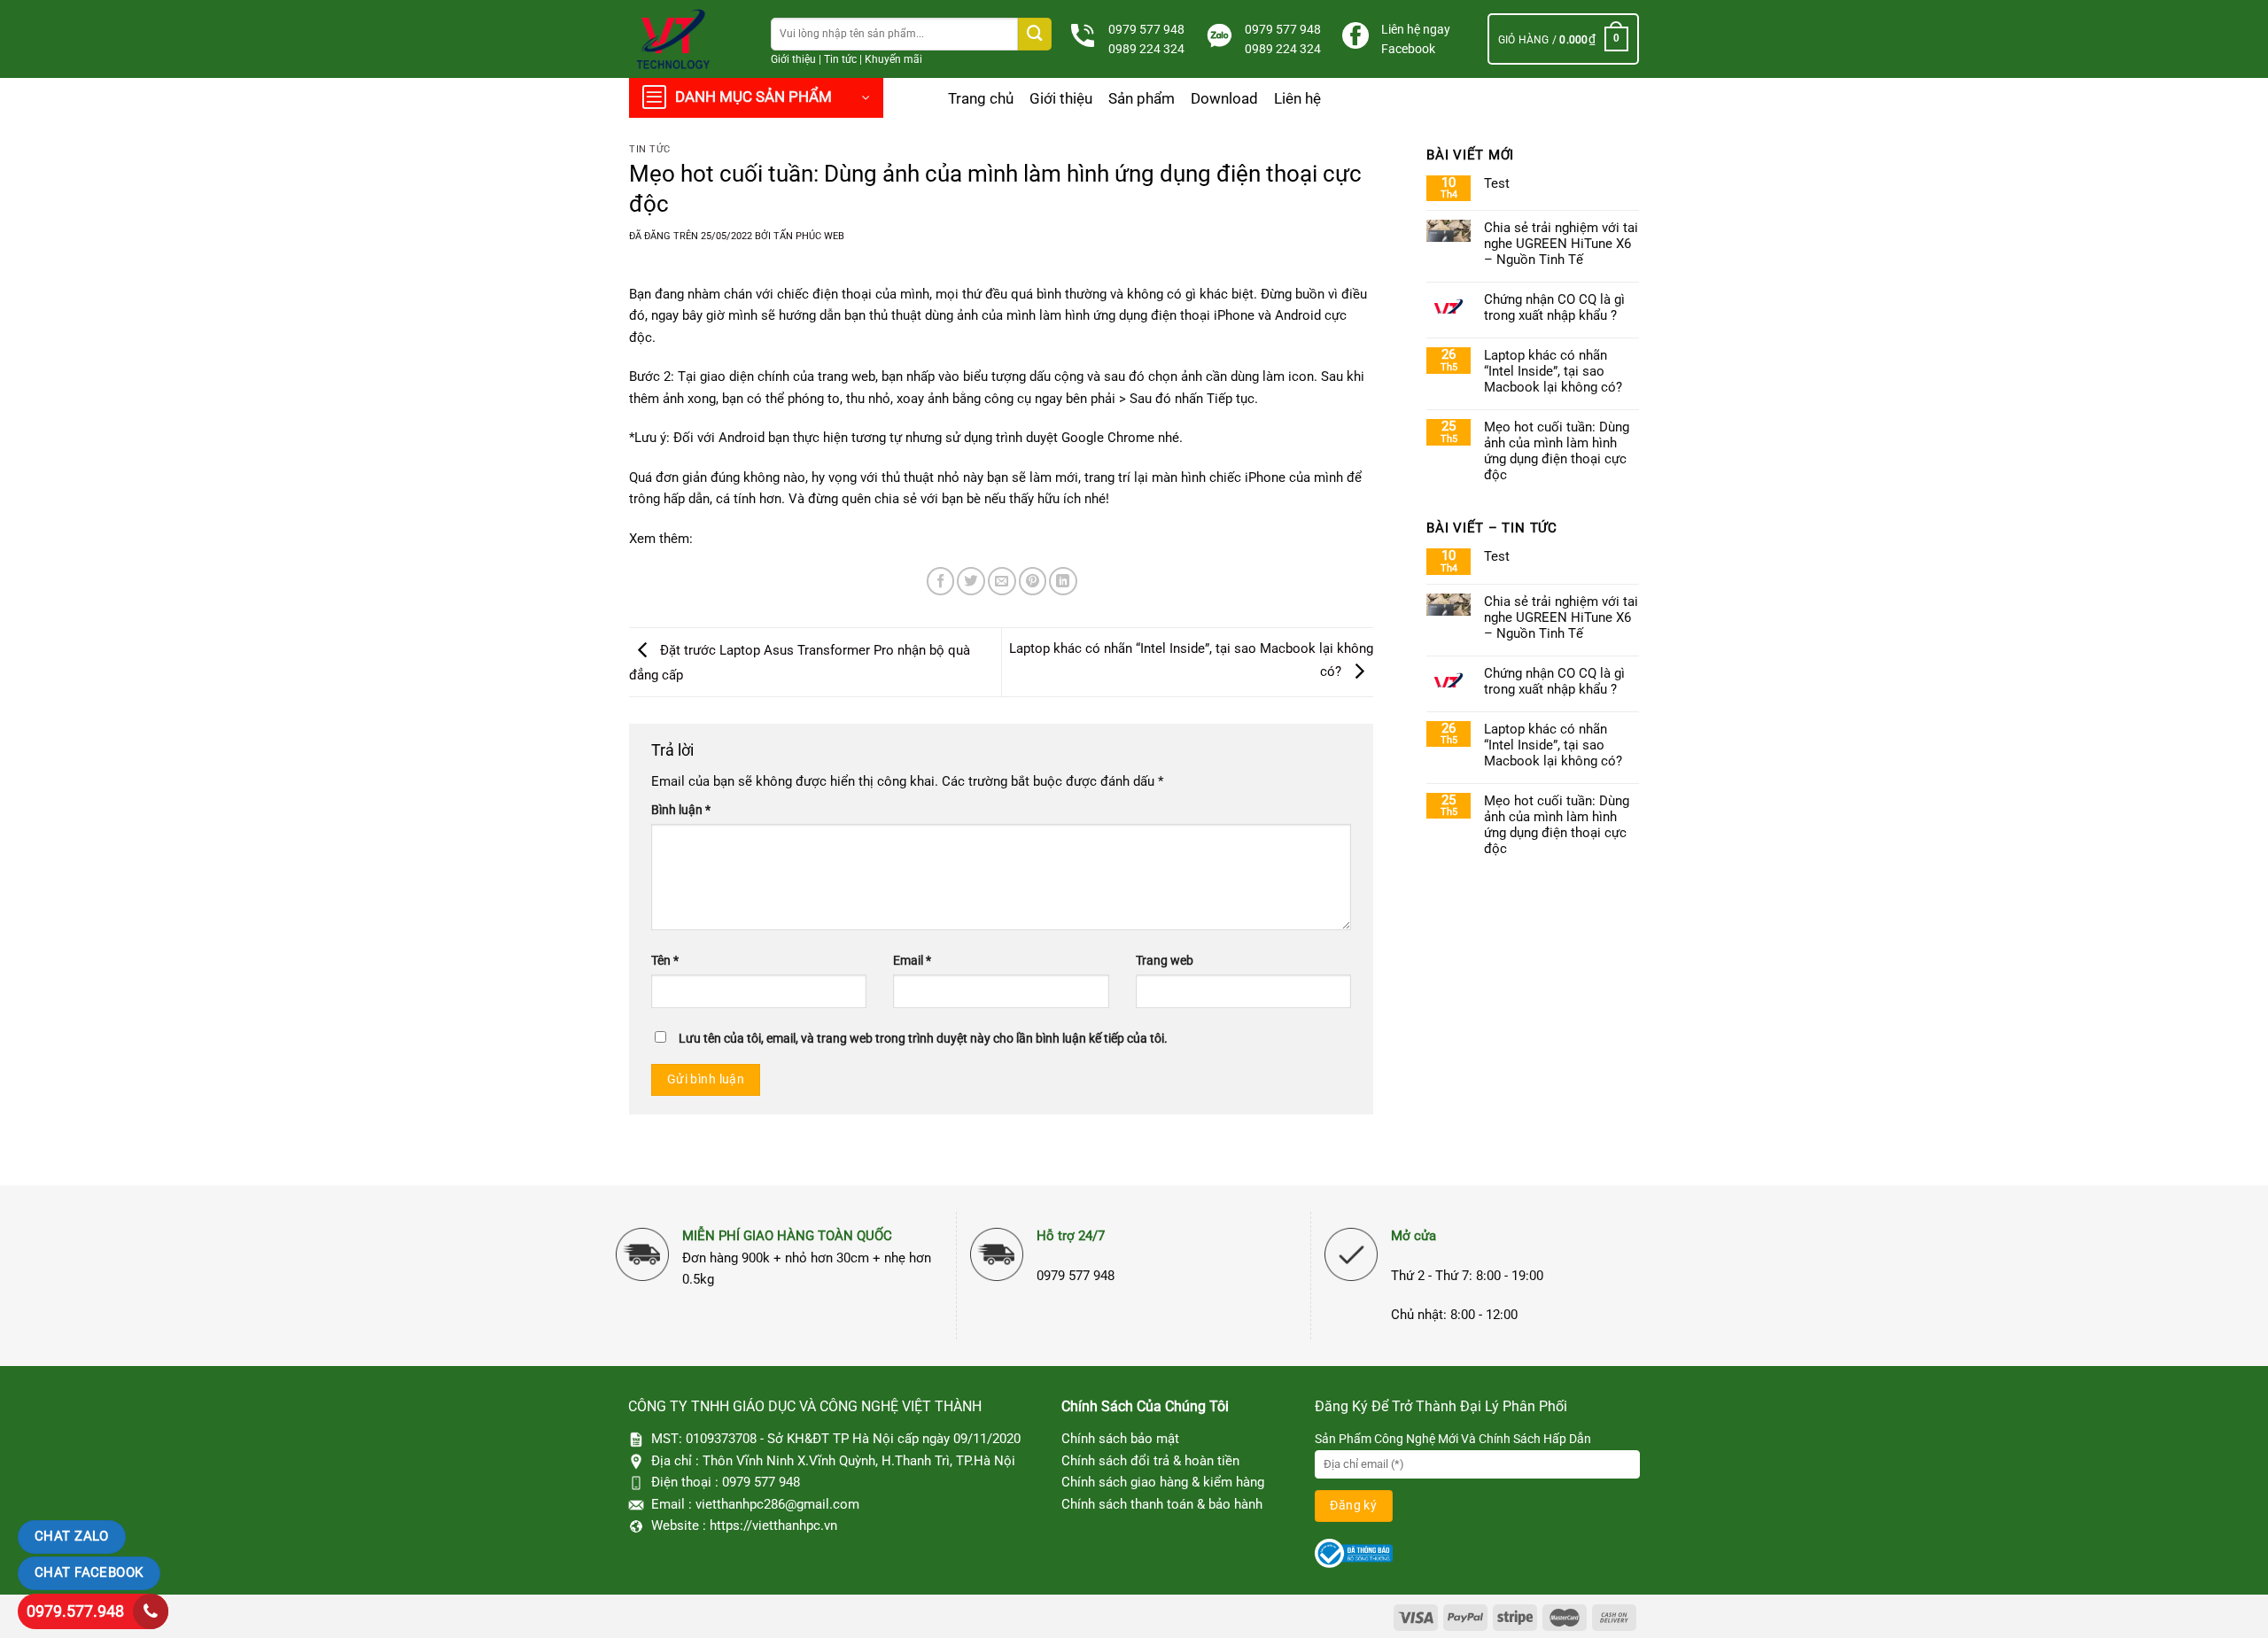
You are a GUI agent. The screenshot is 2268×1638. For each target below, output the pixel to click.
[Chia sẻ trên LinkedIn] (1063, 581)
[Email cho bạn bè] (1002, 581)
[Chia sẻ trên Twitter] (971, 581)
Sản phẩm (1142, 98)
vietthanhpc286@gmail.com (777, 1504)
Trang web (1165, 960)
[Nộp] (1035, 34)
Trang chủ (981, 98)
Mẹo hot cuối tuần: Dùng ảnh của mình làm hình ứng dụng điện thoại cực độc (1557, 451)
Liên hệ (1297, 98)
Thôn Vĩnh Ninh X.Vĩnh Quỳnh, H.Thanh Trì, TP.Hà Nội (859, 1461)
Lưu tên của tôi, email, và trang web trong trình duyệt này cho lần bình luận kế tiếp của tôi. (923, 1038)
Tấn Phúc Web (809, 236)
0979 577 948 (1146, 29)
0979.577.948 (75, 1611)
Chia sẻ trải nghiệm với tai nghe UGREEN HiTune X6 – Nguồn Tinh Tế (1561, 244)
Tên (665, 960)
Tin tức (840, 59)
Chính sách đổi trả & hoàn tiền (1150, 1461)
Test (1497, 183)
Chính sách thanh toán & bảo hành (1162, 1504)
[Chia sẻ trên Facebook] (941, 581)
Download (1224, 98)
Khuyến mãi (893, 59)
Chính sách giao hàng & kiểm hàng (1163, 1482)
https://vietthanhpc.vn (773, 1525)
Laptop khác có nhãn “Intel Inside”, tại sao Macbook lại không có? (1553, 371)
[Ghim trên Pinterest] (1033, 581)
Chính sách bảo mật (1120, 1439)
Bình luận (681, 810)
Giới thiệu (793, 59)
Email (912, 960)
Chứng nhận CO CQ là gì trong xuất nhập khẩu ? (1554, 307)
